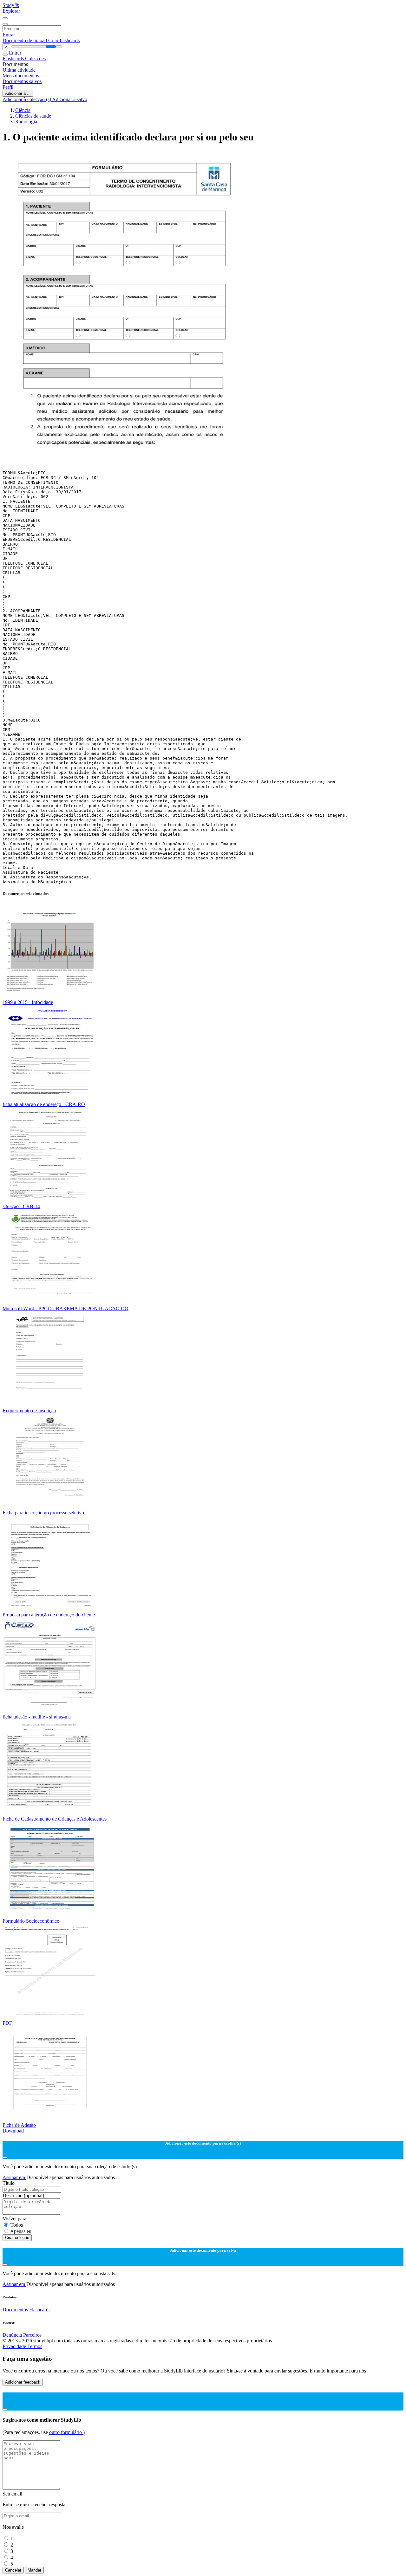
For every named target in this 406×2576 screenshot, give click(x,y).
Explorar (11, 11)
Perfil (8, 87)
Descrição (23, 2195)
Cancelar (13, 2570)
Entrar (9, 35)
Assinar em (14, 2177)
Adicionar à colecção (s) (27, 99)
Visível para (14, 2219)
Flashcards (14, 58)
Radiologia (26, 122)
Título (9, 2183)
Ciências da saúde (33, 116)
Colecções (35, 58)
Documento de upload (25, 40)
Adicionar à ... (18, 93)
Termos (35, 2346)
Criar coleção (17, 2238)
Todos (17, 2225)
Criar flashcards (64, 40)
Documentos (15, 2310)
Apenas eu (21, 2231)
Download (13, 2131)
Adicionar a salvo (70, 99)
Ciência (23, 110)
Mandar (34, 2570)
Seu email (12, 2494)
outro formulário (66, 2432)
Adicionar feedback (23, 2382)
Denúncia (12, 2335)
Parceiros (32, 2335)
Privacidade (15, 2346)
